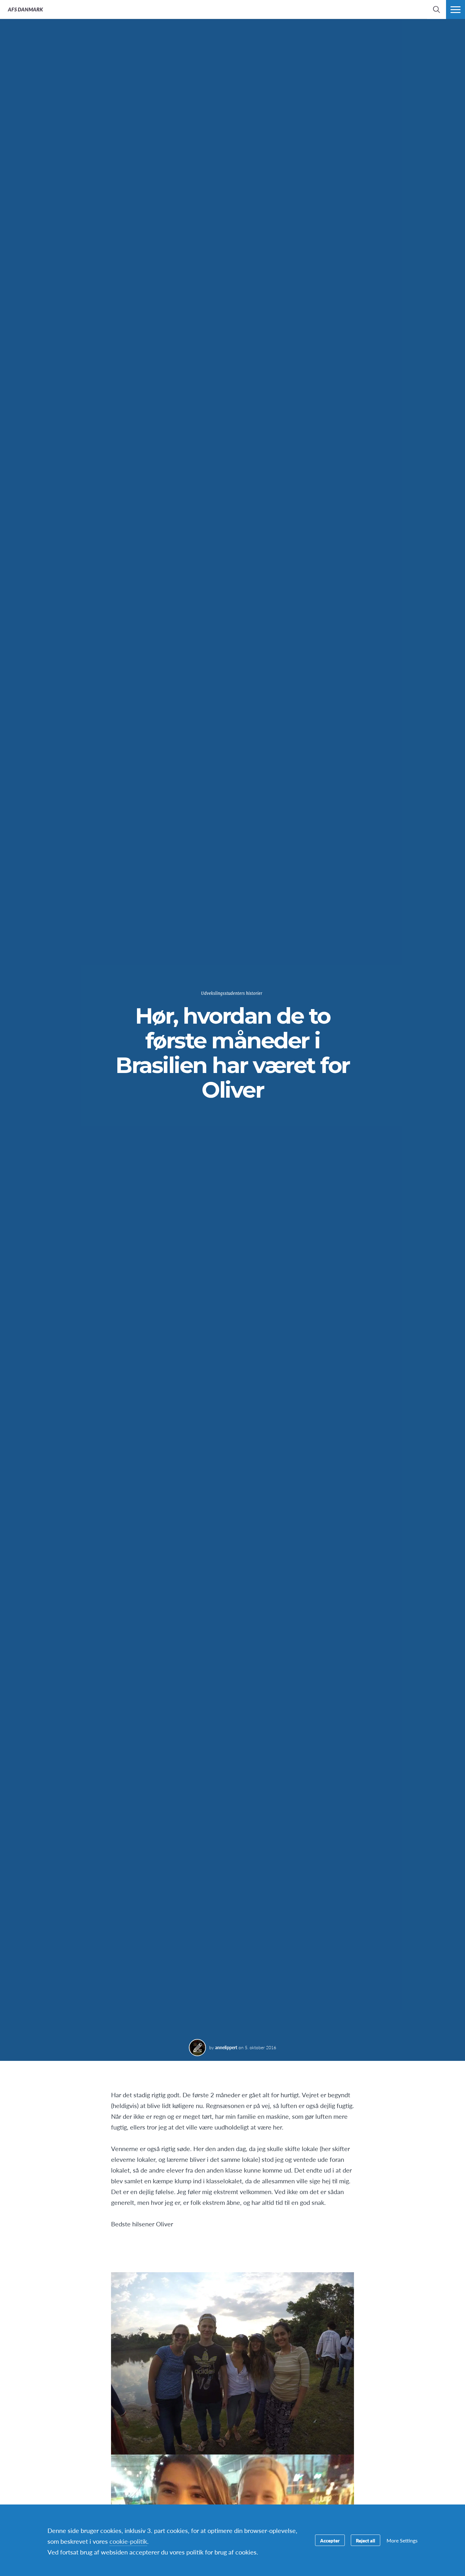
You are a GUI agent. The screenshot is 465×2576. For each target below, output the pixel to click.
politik (128, 2541)
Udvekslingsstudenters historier (232, 993)
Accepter (330, 2540)
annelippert (226, 2047)
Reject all (366, 2540)
